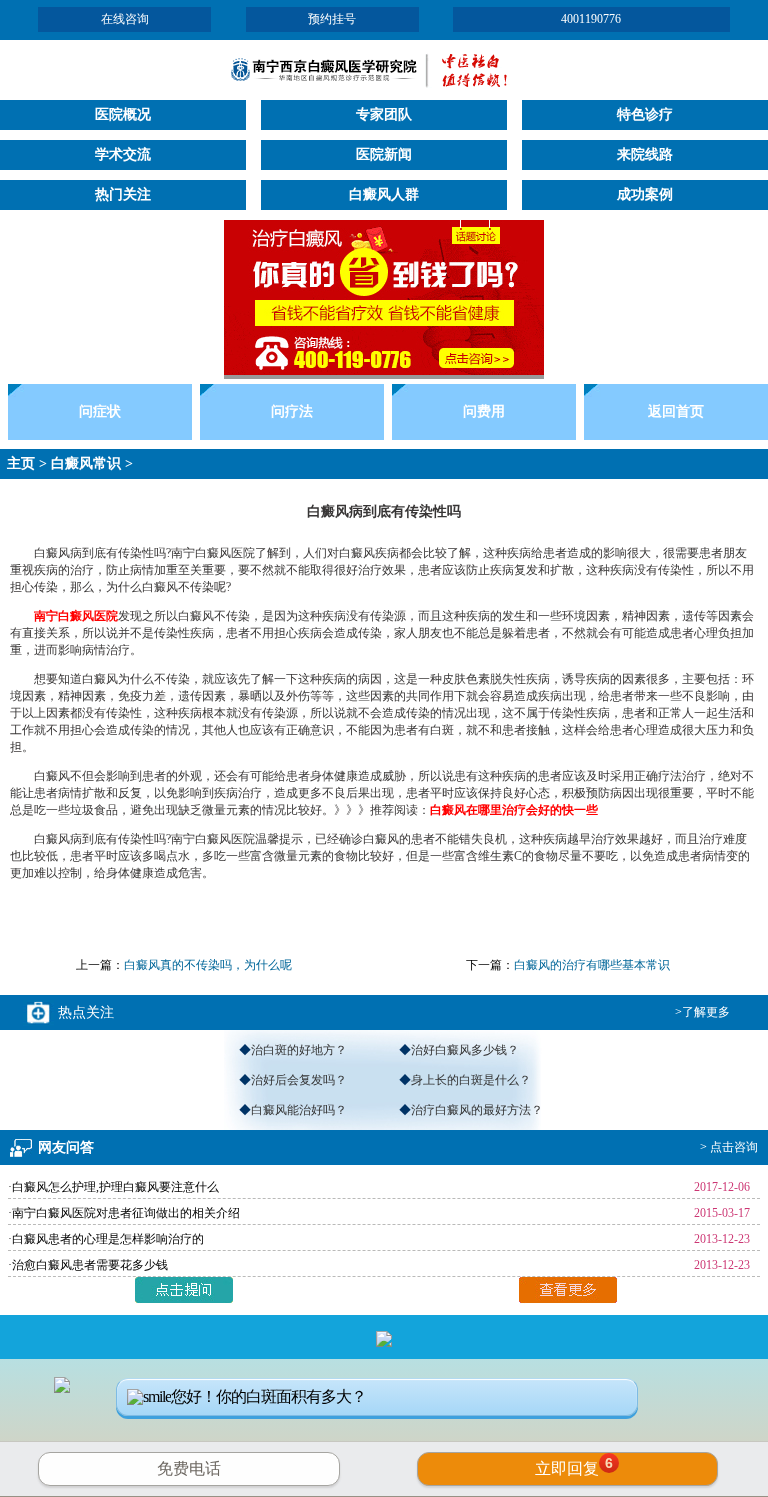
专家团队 (384, 114)
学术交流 (123, 154)
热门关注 (123, 194)
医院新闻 (384, 154)
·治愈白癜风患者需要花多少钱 (88, 1265)
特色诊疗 (645, 114)
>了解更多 (702, 1012)
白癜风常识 (86, 463)
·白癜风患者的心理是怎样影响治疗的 (106, 1239)
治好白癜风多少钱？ (465, 1050)
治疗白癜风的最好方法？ (477, 1110)
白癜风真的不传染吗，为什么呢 (208, 965)
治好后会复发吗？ (299, 1080)
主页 (21, 463)
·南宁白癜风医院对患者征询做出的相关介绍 (124, 1213)
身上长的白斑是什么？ (471, 1080)
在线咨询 (125, 19)
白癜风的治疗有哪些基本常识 (592, 965)
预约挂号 (332, 19)
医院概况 (123, 114)
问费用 (484, 411)
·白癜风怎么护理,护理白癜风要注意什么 (113, 1187)
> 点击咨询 (729, 1147)
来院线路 (645, 154)
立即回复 (574, 1466)
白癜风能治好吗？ (299, 1110)
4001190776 (591, 19)
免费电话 (189, 1468)
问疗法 (292, 411)
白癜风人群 (384, 194)
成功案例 (645, 194)
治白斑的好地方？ (299, 1050)
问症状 (100, 411)
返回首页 (676, 411)
